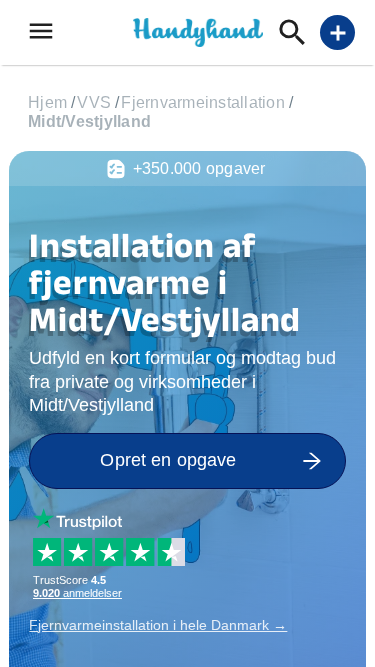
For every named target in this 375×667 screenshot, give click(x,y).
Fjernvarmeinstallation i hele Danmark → (158, 625)
